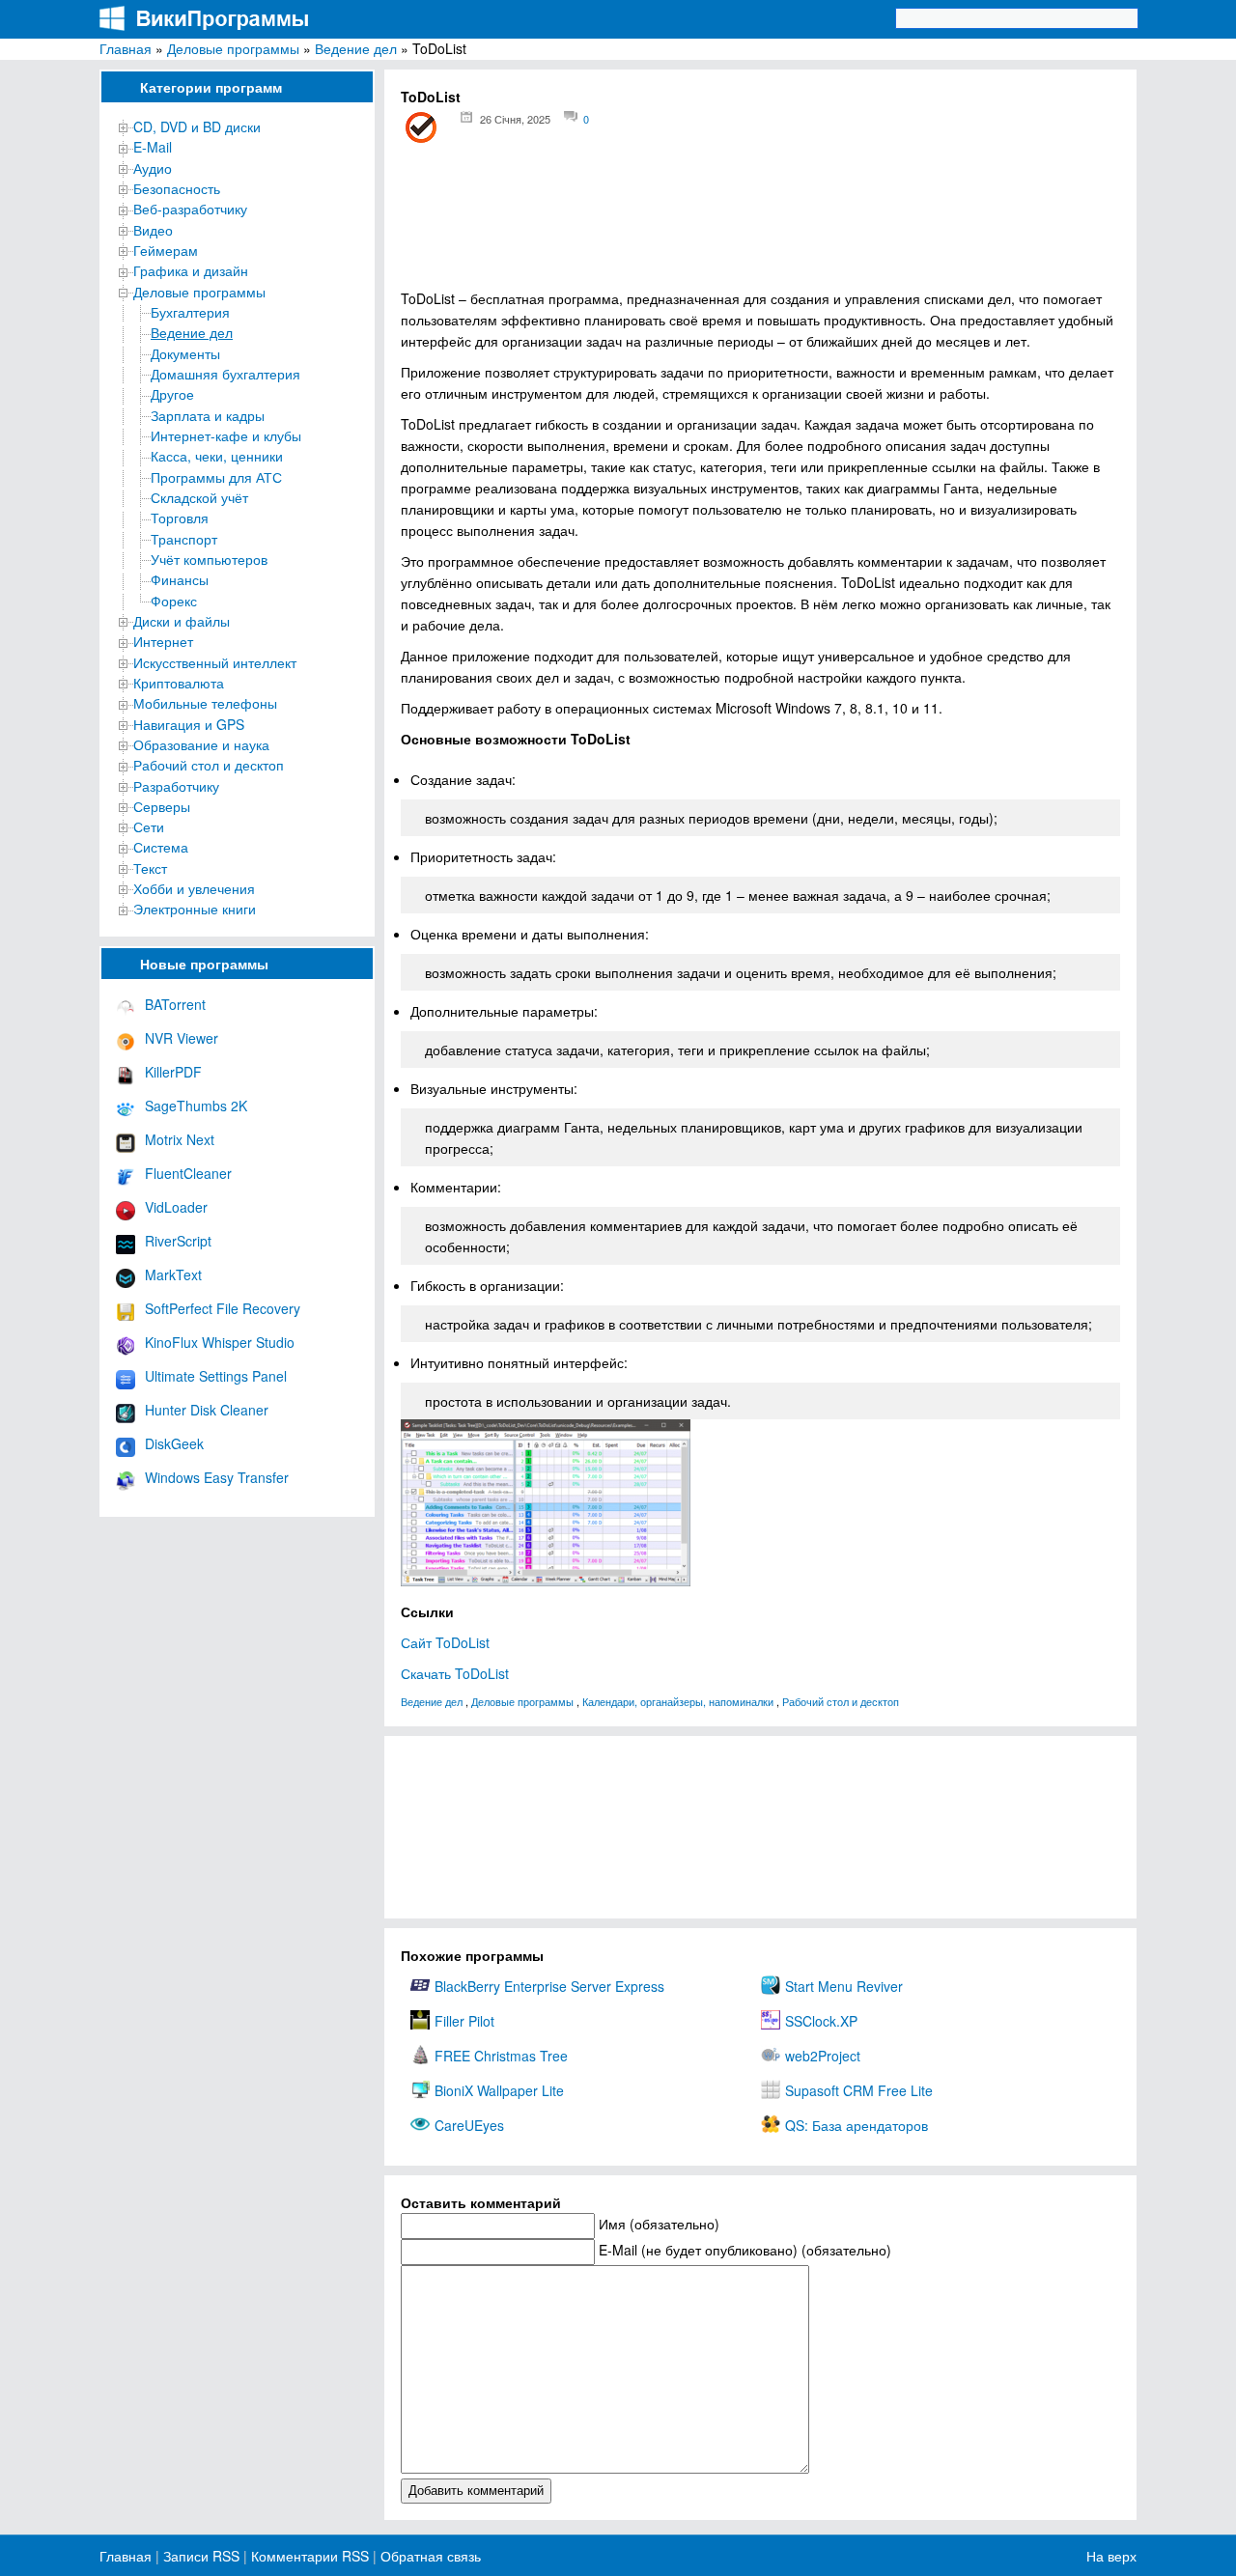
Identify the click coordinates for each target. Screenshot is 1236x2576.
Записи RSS (201, 2556)
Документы (185, 353)
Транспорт (184, 539)
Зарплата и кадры (208, 415)
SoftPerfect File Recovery (223, 1308)
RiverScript (178, 1241)
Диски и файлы (182, 621)
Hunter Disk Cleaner (207, 1410)
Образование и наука (201, 744)
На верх (1111, 2556)
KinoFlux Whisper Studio (220, 1342)
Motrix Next (180, 1139)
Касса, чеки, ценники (217, 456)
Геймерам (166, 250)
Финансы (180, 579)
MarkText (173, 1274)
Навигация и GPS (189, 724)
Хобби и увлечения (194, 888)
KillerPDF (173, 1072)
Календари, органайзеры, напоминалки (678, 1701)
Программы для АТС (216, 477)
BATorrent (175, 1004)
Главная (126, 48)
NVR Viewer (182, 1038)
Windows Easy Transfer (217, 1477)
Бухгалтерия (190, 312)
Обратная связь (429, 2556)
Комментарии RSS (310, 2556)
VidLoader (176, 1207)
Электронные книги (195, 909)
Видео (153, 230)
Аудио (153, 168)
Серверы (162, 806)
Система (161, 847)
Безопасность (177, 188)
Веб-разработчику (190, 209)
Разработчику (176, 786)
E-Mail (153, 147)
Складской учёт (199, 497)
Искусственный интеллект (215, 662)
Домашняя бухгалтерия (225, 374)
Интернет (163, 641)
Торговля (180, 518)
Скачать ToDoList (455, 1673)
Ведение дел (356, 48)
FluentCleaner (188, 1173)
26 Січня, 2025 (515, 119)
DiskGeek (174, 1443)
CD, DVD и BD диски (197, 126)
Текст (150, 868)
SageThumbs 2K (196, 1106)
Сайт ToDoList (445, 1642)
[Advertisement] (760, 223)
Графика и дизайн (191, 270)
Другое (172, 394)
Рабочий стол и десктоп (209, 765)
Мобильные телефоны (205, 703)
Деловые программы (233, 48)
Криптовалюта (179, 683)
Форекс (174, 601)
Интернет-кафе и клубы (226, 435)
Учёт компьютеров (209, 559)
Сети (149, 826)
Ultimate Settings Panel (216, 1376)
